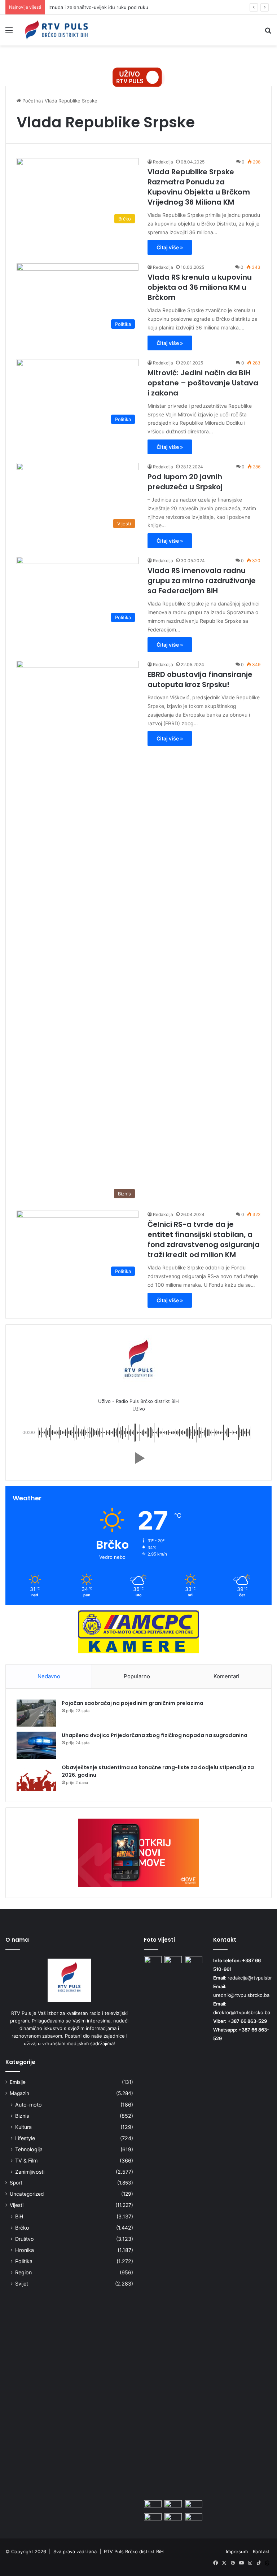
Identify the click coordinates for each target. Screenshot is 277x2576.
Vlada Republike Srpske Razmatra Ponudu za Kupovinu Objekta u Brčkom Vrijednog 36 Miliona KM (199, 187)
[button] (138, 1458)
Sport (16, 2183)
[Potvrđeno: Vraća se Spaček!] (194, 2518)
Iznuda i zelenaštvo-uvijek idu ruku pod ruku (98, 7)
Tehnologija (29, 2149)
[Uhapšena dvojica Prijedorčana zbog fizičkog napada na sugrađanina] (36, 1745)
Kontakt (261, 2551)
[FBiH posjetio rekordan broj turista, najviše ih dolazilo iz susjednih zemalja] (153, 2518)
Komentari (227, 1676)
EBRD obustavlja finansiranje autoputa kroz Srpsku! (200, 679)
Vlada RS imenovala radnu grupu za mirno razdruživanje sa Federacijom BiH (202, 581)
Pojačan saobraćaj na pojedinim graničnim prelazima (133, 1703)
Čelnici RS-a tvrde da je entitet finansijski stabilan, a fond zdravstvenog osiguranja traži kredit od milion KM (204, 1239)
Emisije (18, 2082)
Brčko (22, 2228)
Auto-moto (28, 2105)
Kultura (23, 2127)
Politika (24, 2261)
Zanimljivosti (30, 2172)
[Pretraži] (268, 33)
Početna (31, 101)
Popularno (137, 1676)
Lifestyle (25, 2138)
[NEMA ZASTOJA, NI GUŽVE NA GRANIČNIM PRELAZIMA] (194, 2505)
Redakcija (163, 162)
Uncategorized (27, 2194)
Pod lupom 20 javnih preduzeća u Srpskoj (185, 482)
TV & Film (26, 2160)
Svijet (22, 2284)
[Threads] (267, 2563)
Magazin (19, 2093)
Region (23, 2272)
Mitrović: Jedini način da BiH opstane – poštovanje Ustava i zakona (203, 383)
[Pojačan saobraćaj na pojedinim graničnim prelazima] (36, 1713)
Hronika (25, 2250)
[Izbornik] (9, 33)
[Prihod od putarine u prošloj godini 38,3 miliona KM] (173, 2505)
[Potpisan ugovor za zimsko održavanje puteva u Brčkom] (173, 2227)
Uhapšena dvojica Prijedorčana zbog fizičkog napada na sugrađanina (155, 1735)
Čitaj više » (170, 247)
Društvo (25, 2239)
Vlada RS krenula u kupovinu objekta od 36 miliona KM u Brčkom (200, 287)
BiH (19, 2216)
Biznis (22, 2116)
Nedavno (49, 1676)
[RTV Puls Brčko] (56, 30)
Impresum (237, 2551)
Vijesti (17, 2205)
